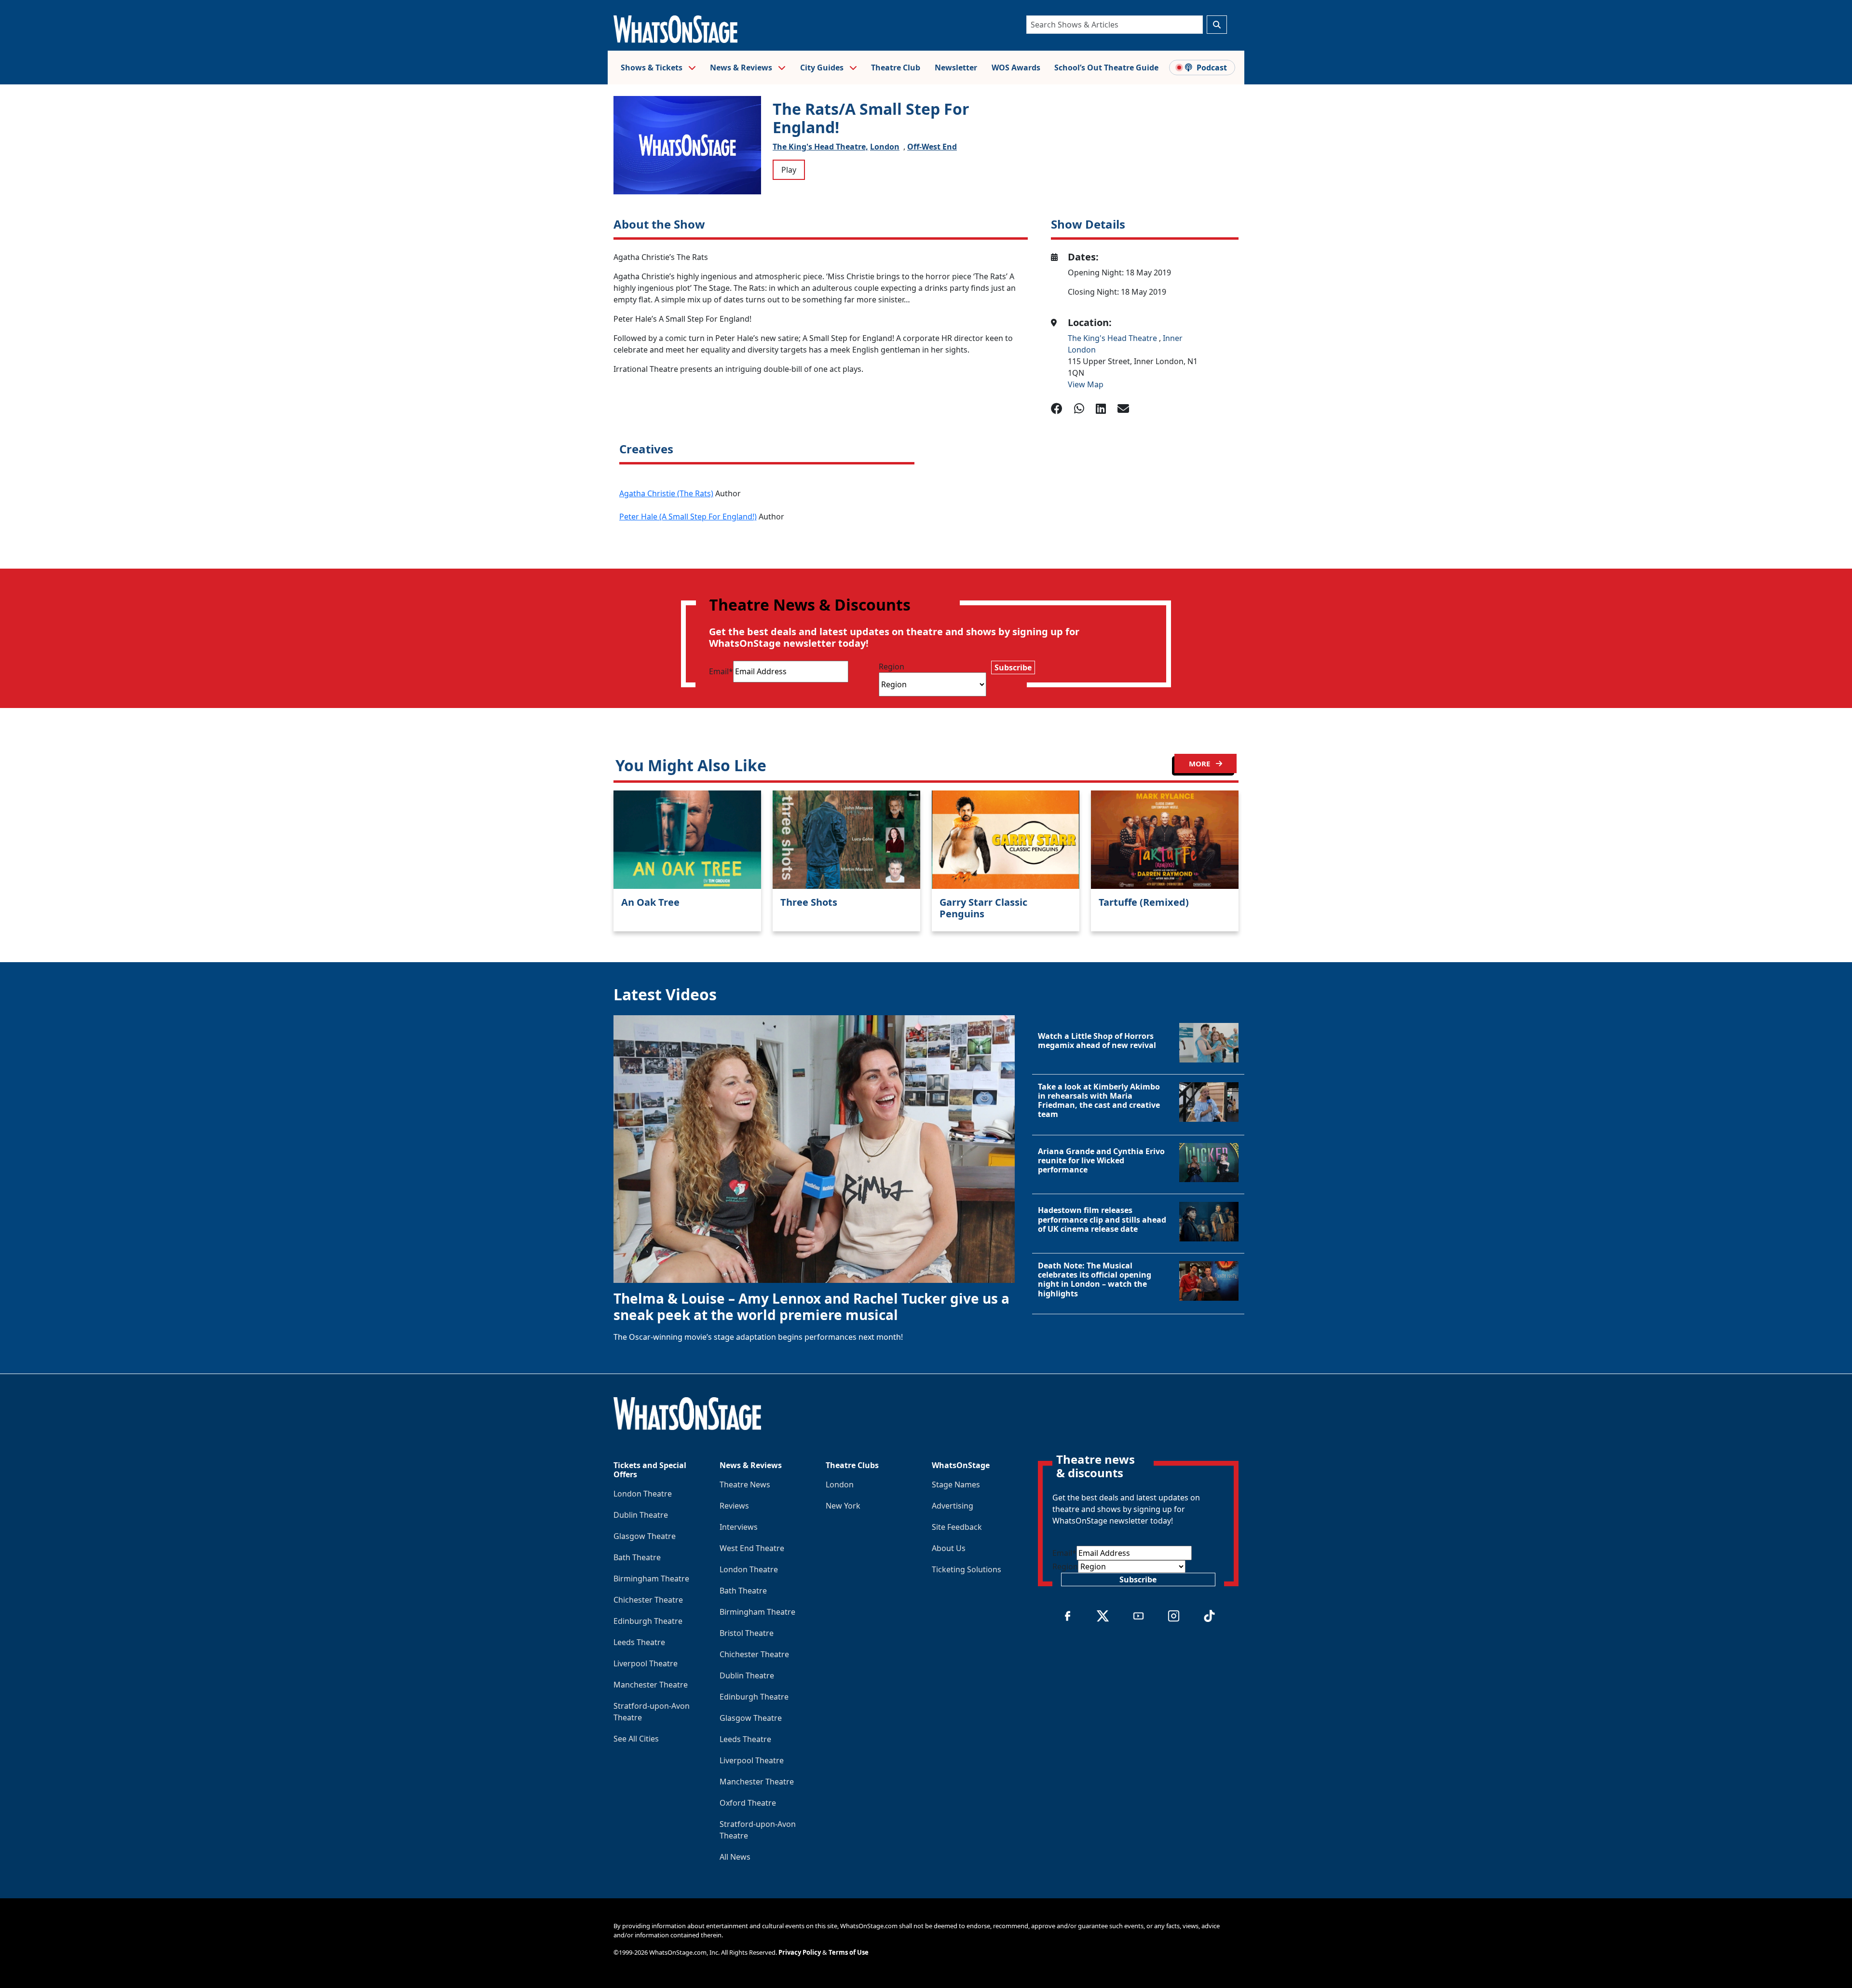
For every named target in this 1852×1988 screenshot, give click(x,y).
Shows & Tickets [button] (653, 68)
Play (789, 170)
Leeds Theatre (639, 1642)
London (885, 147)
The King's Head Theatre (1113, 338)
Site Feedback (957, 1527)
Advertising (953, 1506)
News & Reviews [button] (742, 68)
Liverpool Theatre (646, 1663)
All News (735, 1857)
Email (721, 671)
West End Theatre (752, 1548)
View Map (1086, 384)
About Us (949, 1548)
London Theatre (643, 1494)
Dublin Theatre (641, 1515)
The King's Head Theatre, (820, 147)
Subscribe (1013, 667)
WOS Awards (1016, 68)
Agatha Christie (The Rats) (666, 493)
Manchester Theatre (651, 1685)
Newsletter (956, 68)
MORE (1200, 763)
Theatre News (745, 1484)
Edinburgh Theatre (648, 1621)
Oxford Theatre (748, 1803)
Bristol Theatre (747, 1633)
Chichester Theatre (648, 1600)
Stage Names (956, 1484)
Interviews (739, 1527)
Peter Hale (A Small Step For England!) (688, 517)
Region (892, 667)
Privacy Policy (800, 1952)
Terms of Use (849, 1952)
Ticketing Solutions (967, 1569)
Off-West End (932, 147)
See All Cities (636, 1739)
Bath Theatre (637, 1557)
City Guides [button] (823, 68)
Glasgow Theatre (645, 1536)
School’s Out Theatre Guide (1106, 68)
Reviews (734, 1506)
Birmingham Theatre (651, 1579)
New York (843, 1506)
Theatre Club (896, 68)
